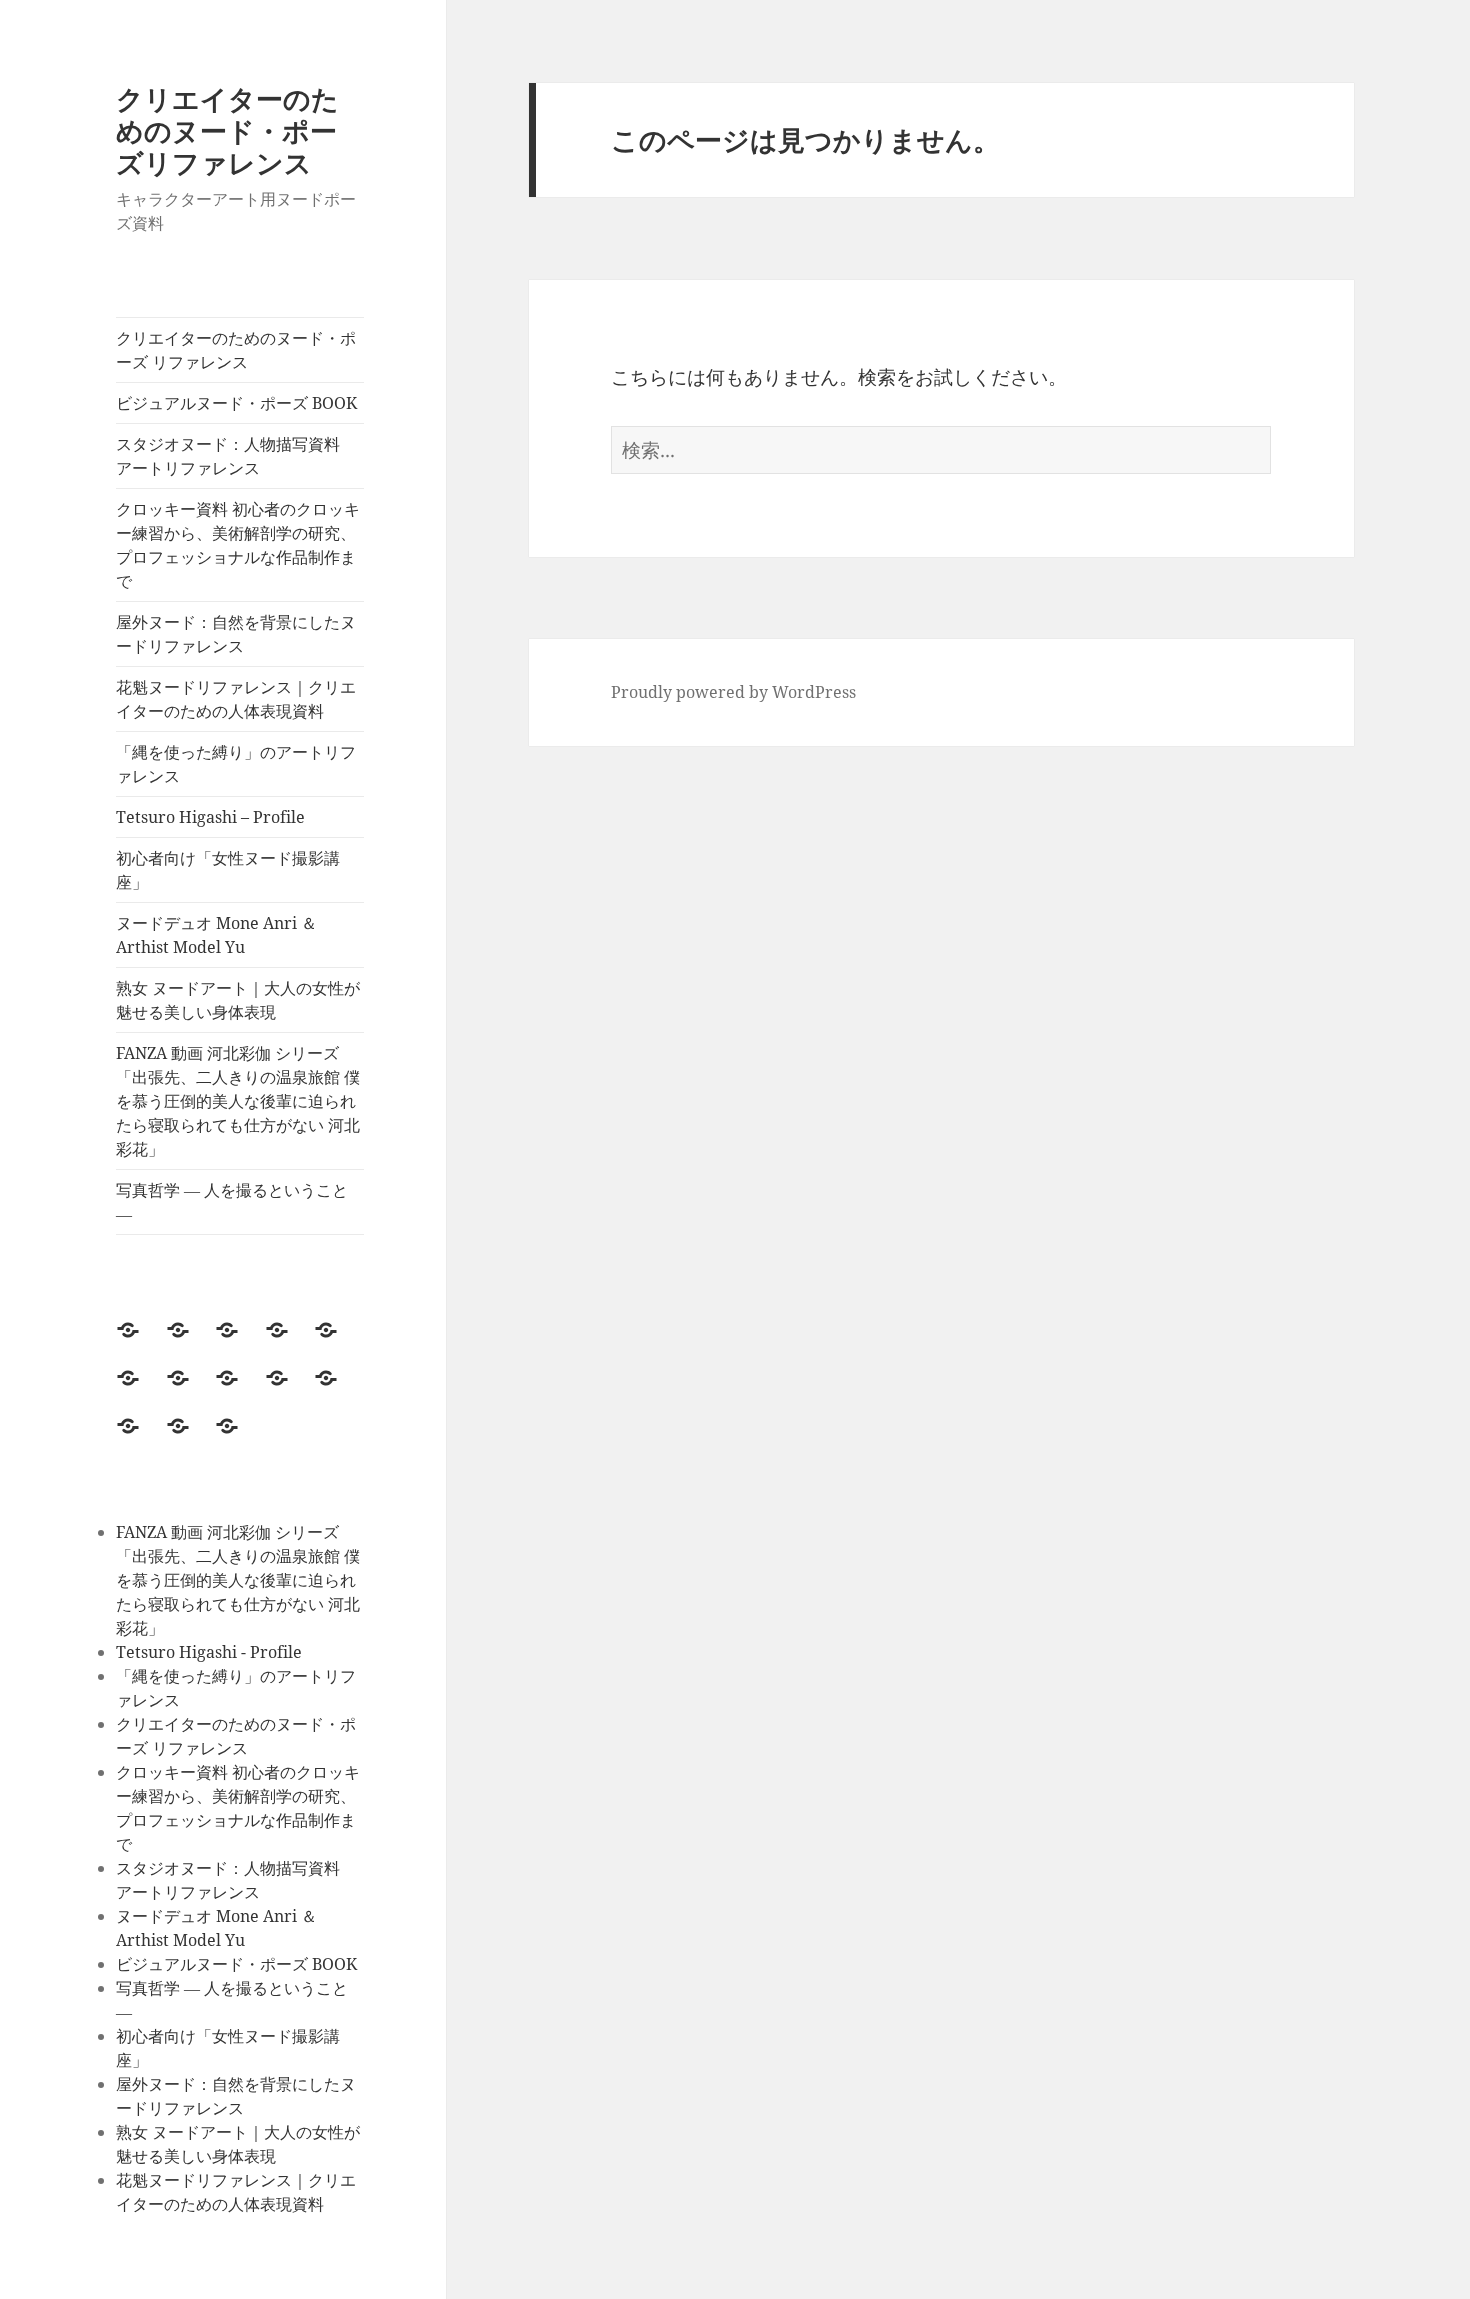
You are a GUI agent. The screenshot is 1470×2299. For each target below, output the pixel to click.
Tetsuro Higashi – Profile (210, 817)
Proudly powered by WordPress (733, 692)
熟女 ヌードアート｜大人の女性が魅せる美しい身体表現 (238, 1000)
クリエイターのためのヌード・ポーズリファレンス (227, 130)
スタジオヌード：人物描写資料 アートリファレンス (236, 456)
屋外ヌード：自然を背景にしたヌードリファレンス (236, 634)
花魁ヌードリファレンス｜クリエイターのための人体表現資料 (236, 699)
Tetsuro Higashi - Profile (209, 1652)
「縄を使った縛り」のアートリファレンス (236, 764)
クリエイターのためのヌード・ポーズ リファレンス (236, 350)
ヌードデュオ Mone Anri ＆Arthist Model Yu (216, 935)
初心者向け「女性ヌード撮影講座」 (228, 870)
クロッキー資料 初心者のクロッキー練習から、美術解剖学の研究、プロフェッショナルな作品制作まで (238, 545)
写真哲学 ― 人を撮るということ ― (232, 1202)
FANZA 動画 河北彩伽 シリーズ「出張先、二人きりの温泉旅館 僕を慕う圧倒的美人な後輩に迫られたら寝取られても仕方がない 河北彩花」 (238, 1101)
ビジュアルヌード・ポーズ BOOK (238, 403)
